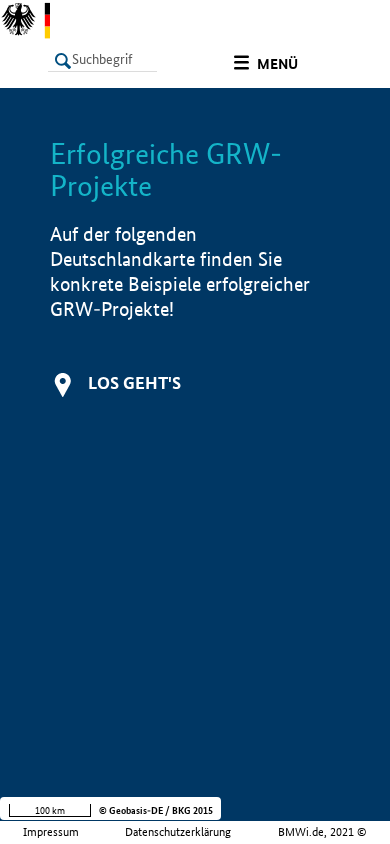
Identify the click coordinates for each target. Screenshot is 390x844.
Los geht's (134, 382)
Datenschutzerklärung (178, 832)
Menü (277, 64)
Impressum (51, 832)
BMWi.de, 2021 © (322, 832)
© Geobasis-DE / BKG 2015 (156, 810)
